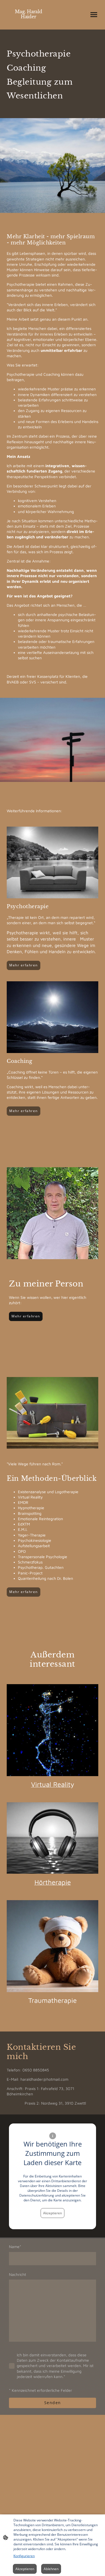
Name (15, 2247)
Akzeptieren (53, 2213)
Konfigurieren (24, 2556)
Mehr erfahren (24, 965)
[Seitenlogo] (29, 22)
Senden (53, 2403)
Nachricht (17, 2274)
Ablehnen (51, 2569)
